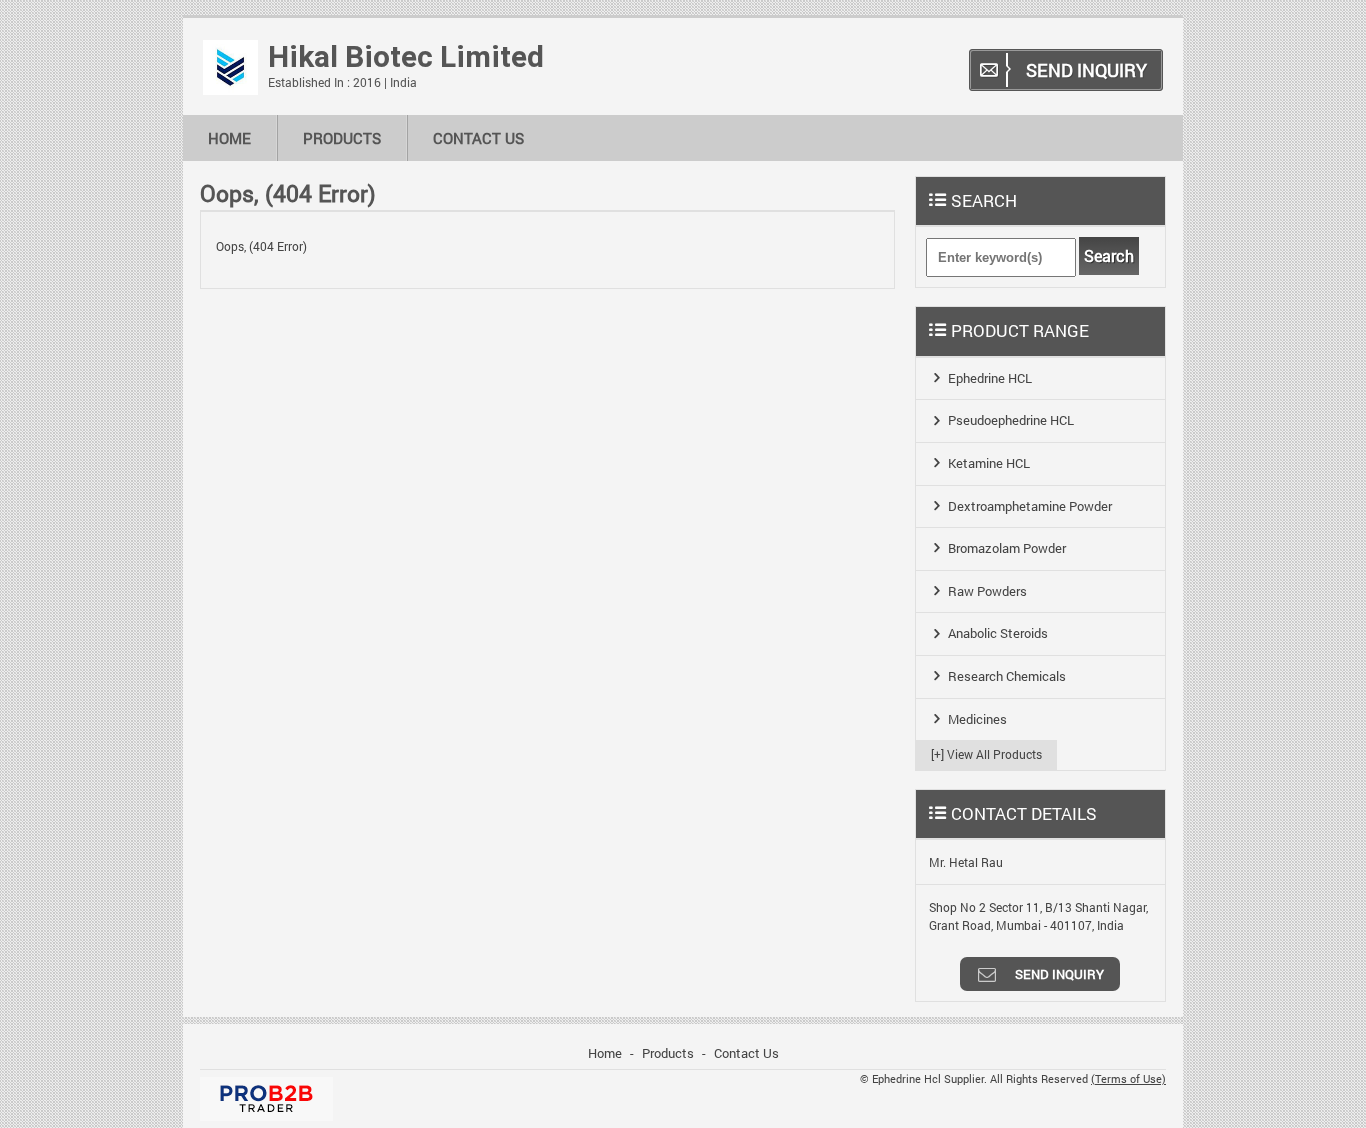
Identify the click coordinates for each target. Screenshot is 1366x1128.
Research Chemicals (1007, 676)
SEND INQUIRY (1086, 70)
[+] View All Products (986, 754)
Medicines (977, 719)
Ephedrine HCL (990, 378)
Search (1109, 256)
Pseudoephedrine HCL (1011, 420)
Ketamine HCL (989, 463)
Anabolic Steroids (998, 633)
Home (229, 138)
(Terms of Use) (1128, 1079)
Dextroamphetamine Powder (1030, 506)
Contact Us (478, 138)
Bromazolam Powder (1007, 548)
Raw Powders (987, 591)
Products (342, 138)
